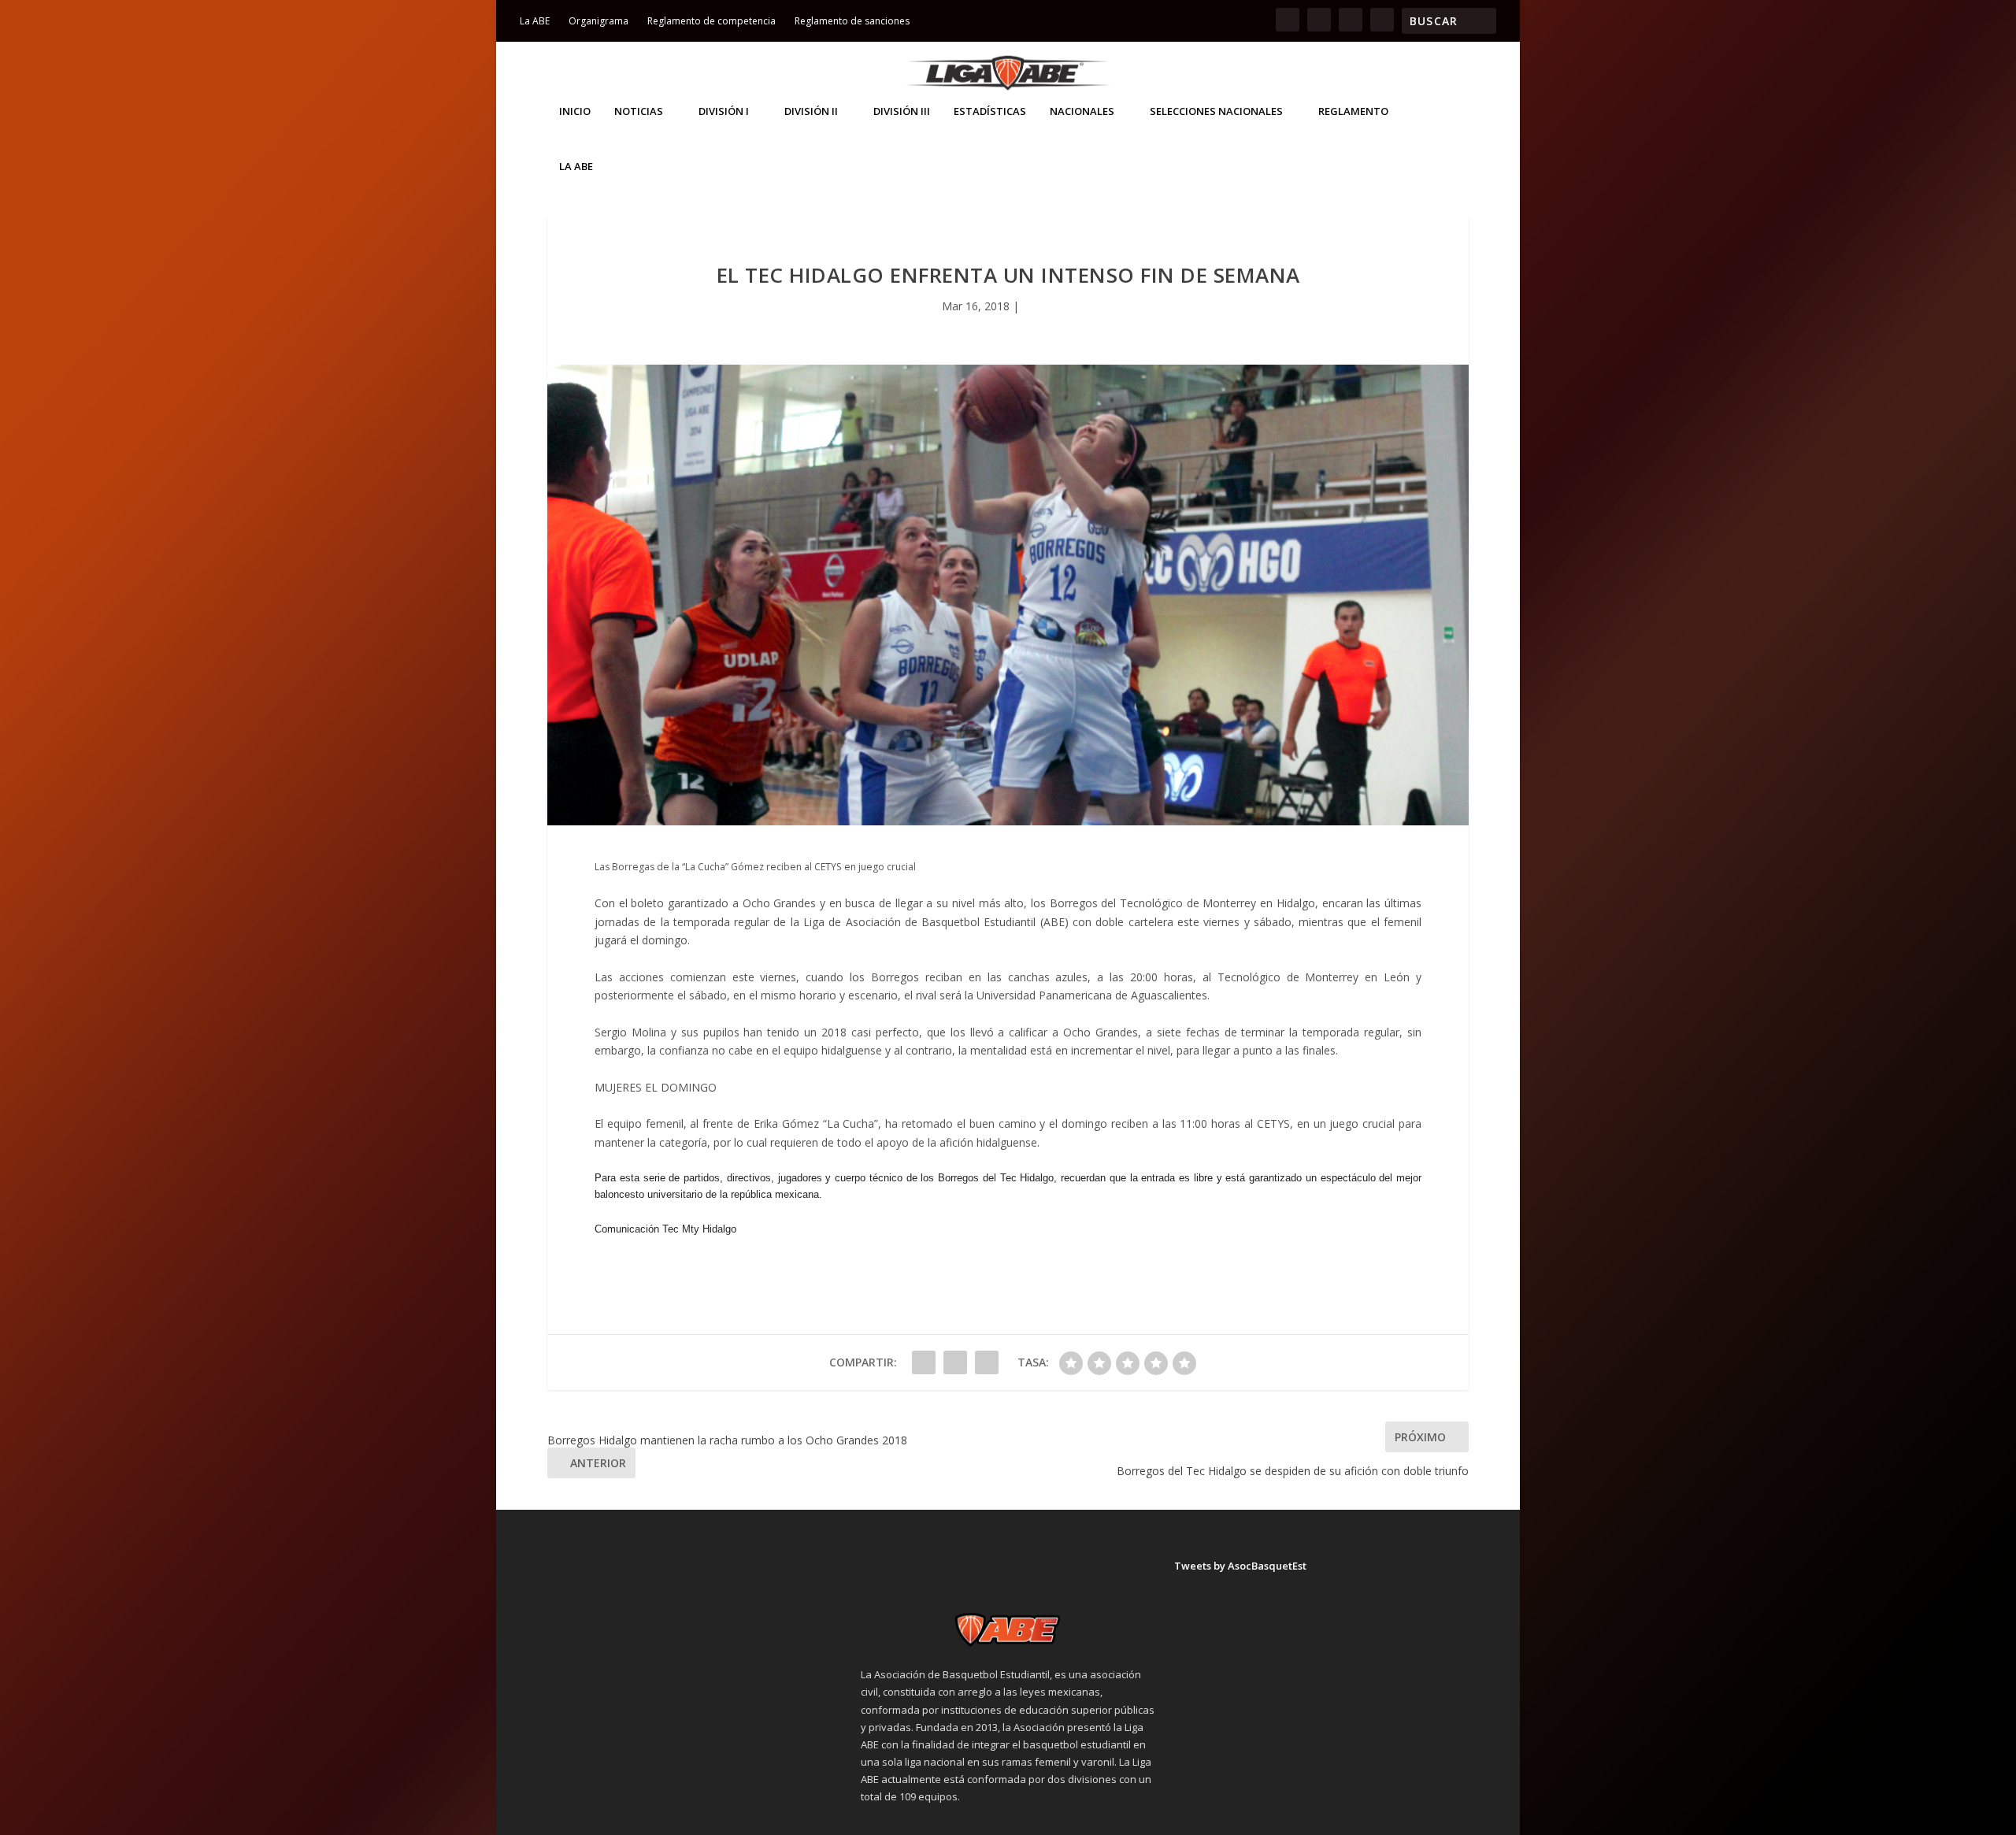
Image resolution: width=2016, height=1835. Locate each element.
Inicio (575, 111)
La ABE (535, 21)
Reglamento (1353, 111)
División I (724, 111)
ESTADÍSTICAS (990, 111)
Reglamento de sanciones (852, 21)
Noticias (639, 111)
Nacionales (1082, 111)
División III (902, 111)
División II (811, 111)
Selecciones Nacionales (1216, 111)
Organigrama (598, 21)
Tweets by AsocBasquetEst (1240, 1566)
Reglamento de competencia (712, 21)
